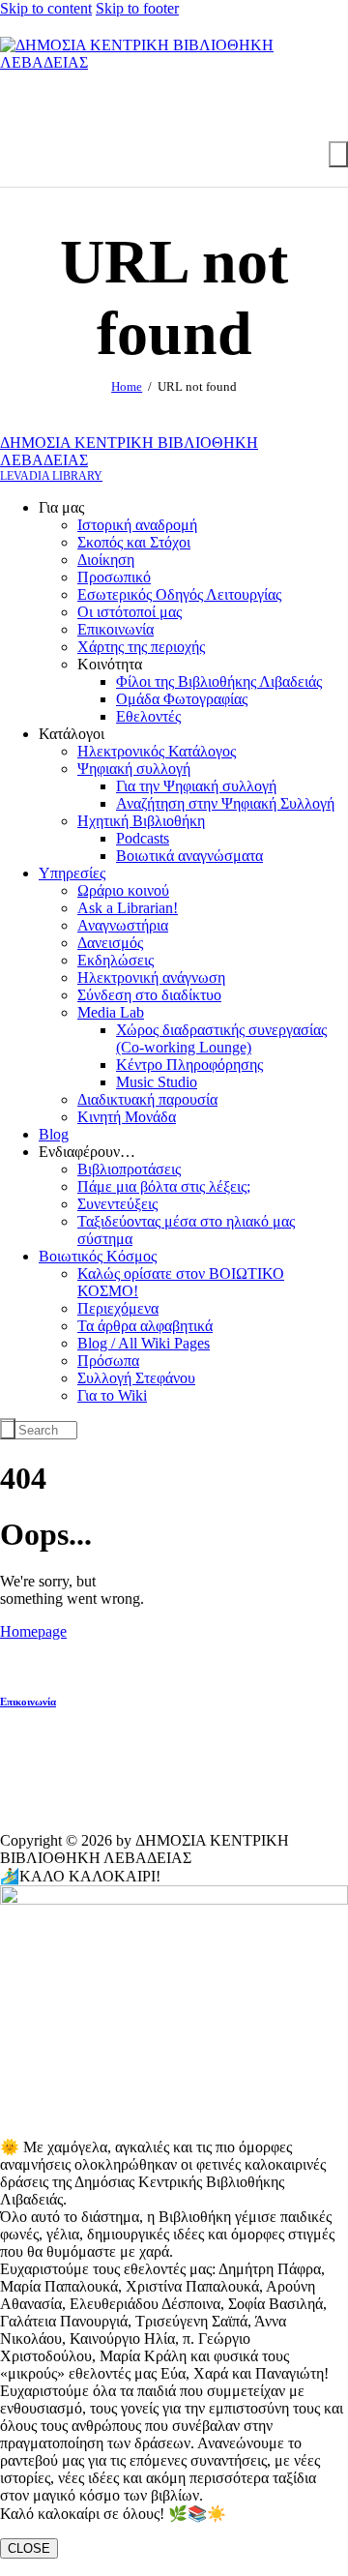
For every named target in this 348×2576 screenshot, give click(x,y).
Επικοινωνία (28, 1702)
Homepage (33, 1631)
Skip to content (46, 8)
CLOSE (29, 2548)
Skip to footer (137, 8)
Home (127, 386)
